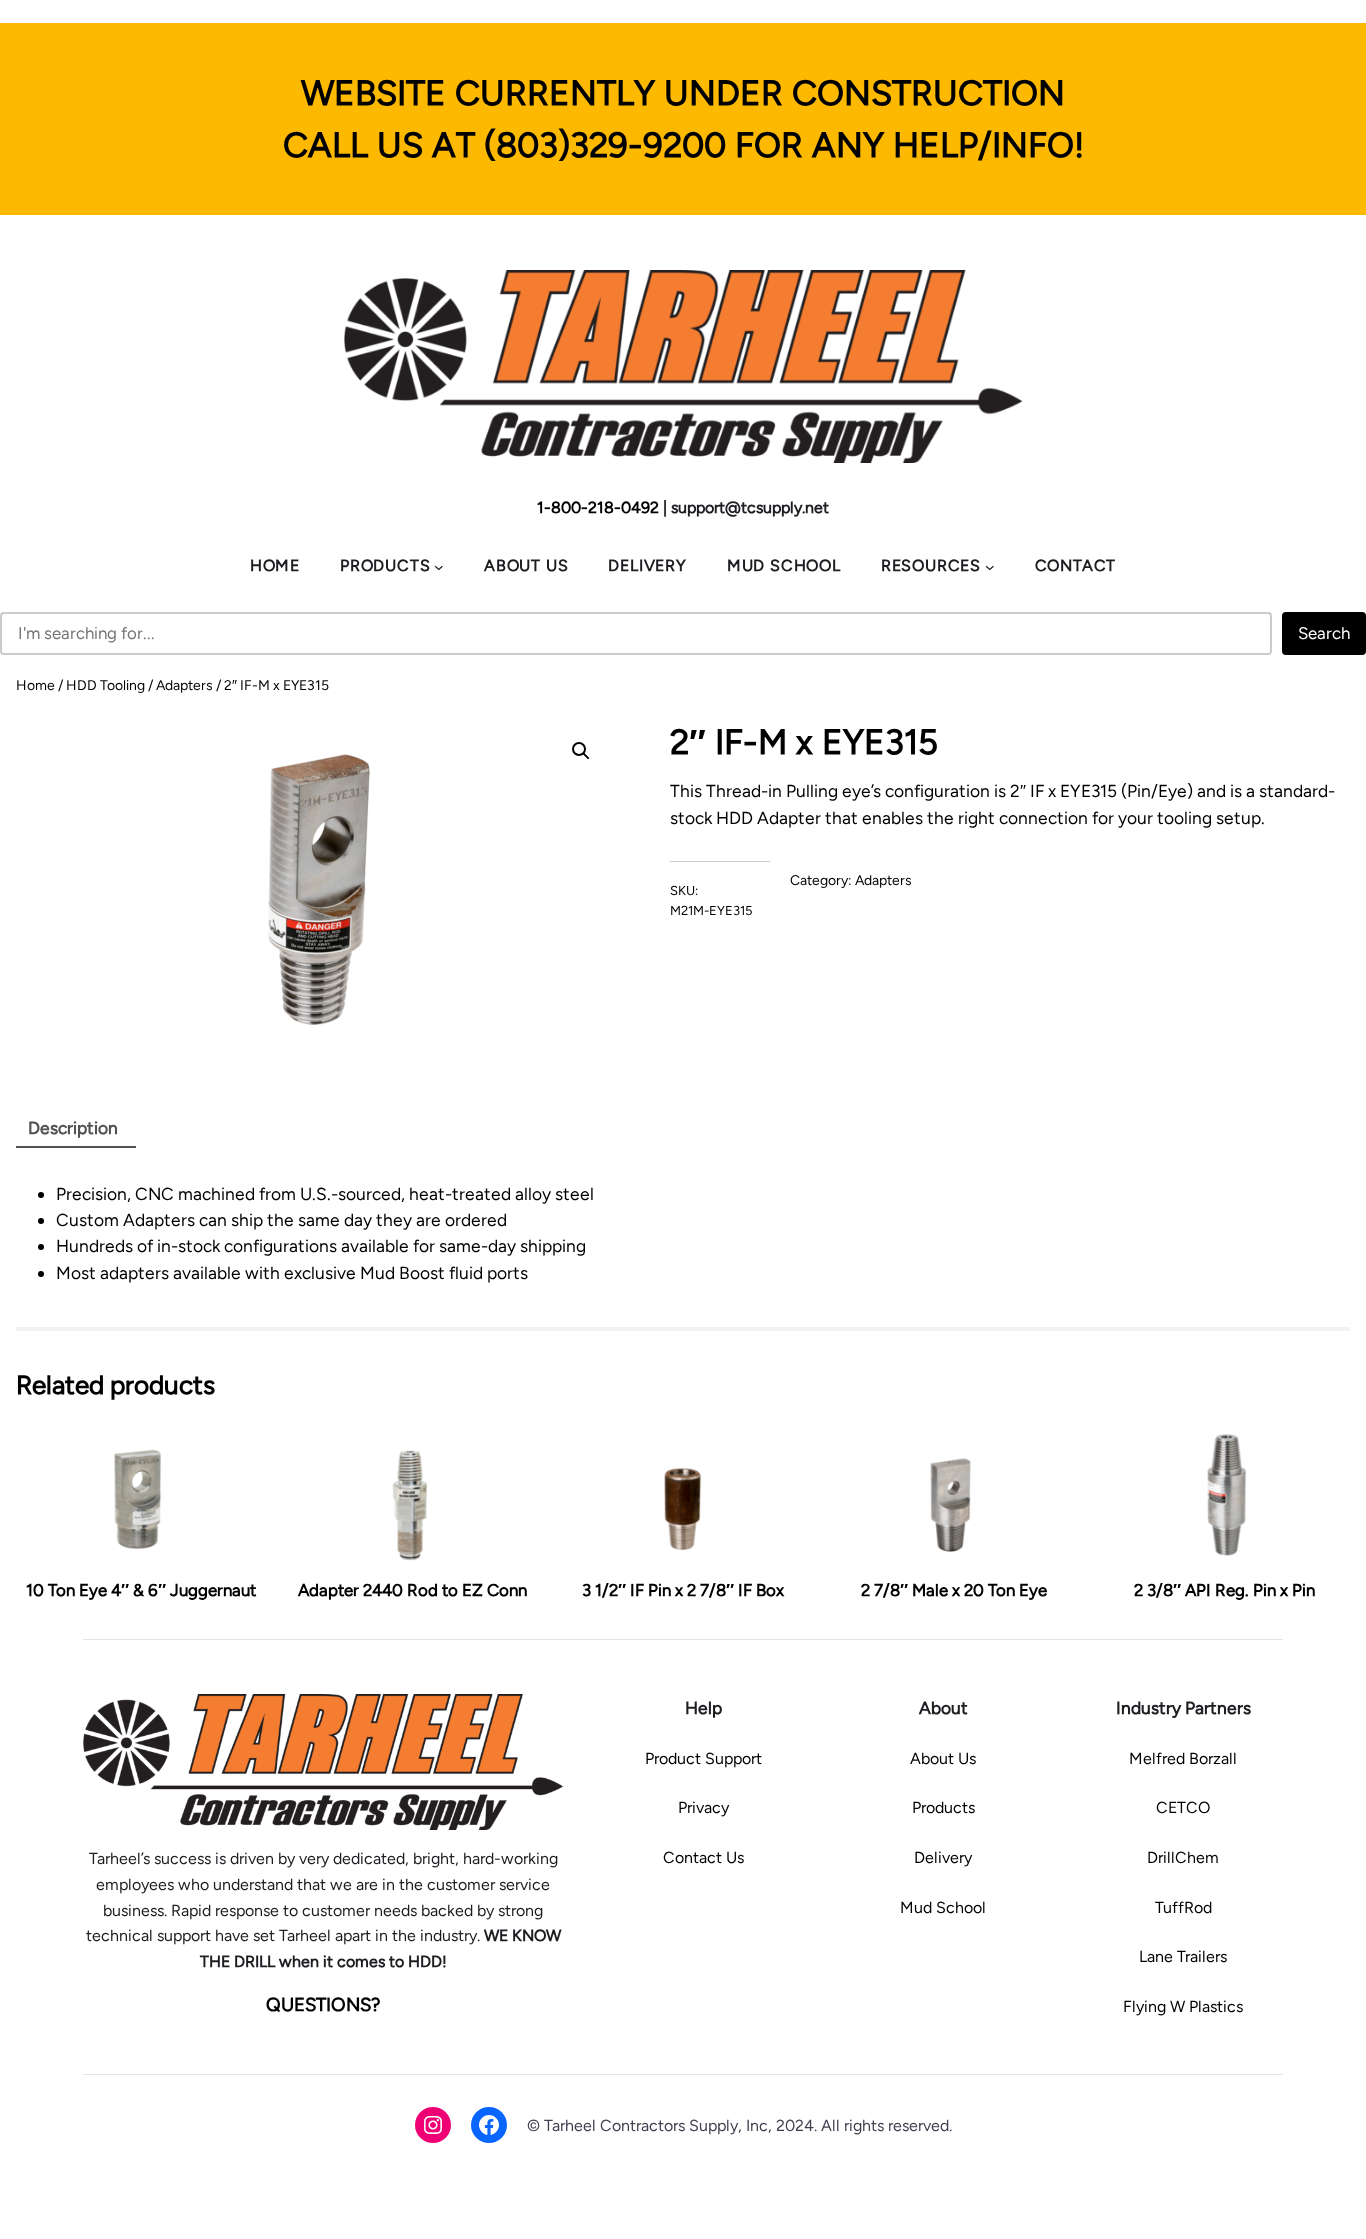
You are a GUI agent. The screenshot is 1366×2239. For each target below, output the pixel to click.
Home (35, 685)
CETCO (1183, 1807)
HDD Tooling (105, 685)
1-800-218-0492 (598, 507)
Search (1324, 633)
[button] (581, 751)
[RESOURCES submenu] (990, 566)
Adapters (184, 685)
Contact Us (703, 1857)
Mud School (943, 1907)
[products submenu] (439, 566)
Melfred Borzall (1183, 1758)
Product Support (703, 1758)
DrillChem (1183, 1857)
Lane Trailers (1183, 1956)
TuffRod (1183, 1907)
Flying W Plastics (1183, 2006)
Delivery (943, 1857)
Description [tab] (73, 1127)
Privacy (703, 1807)
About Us (943, 1758)
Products (943, 1807)
